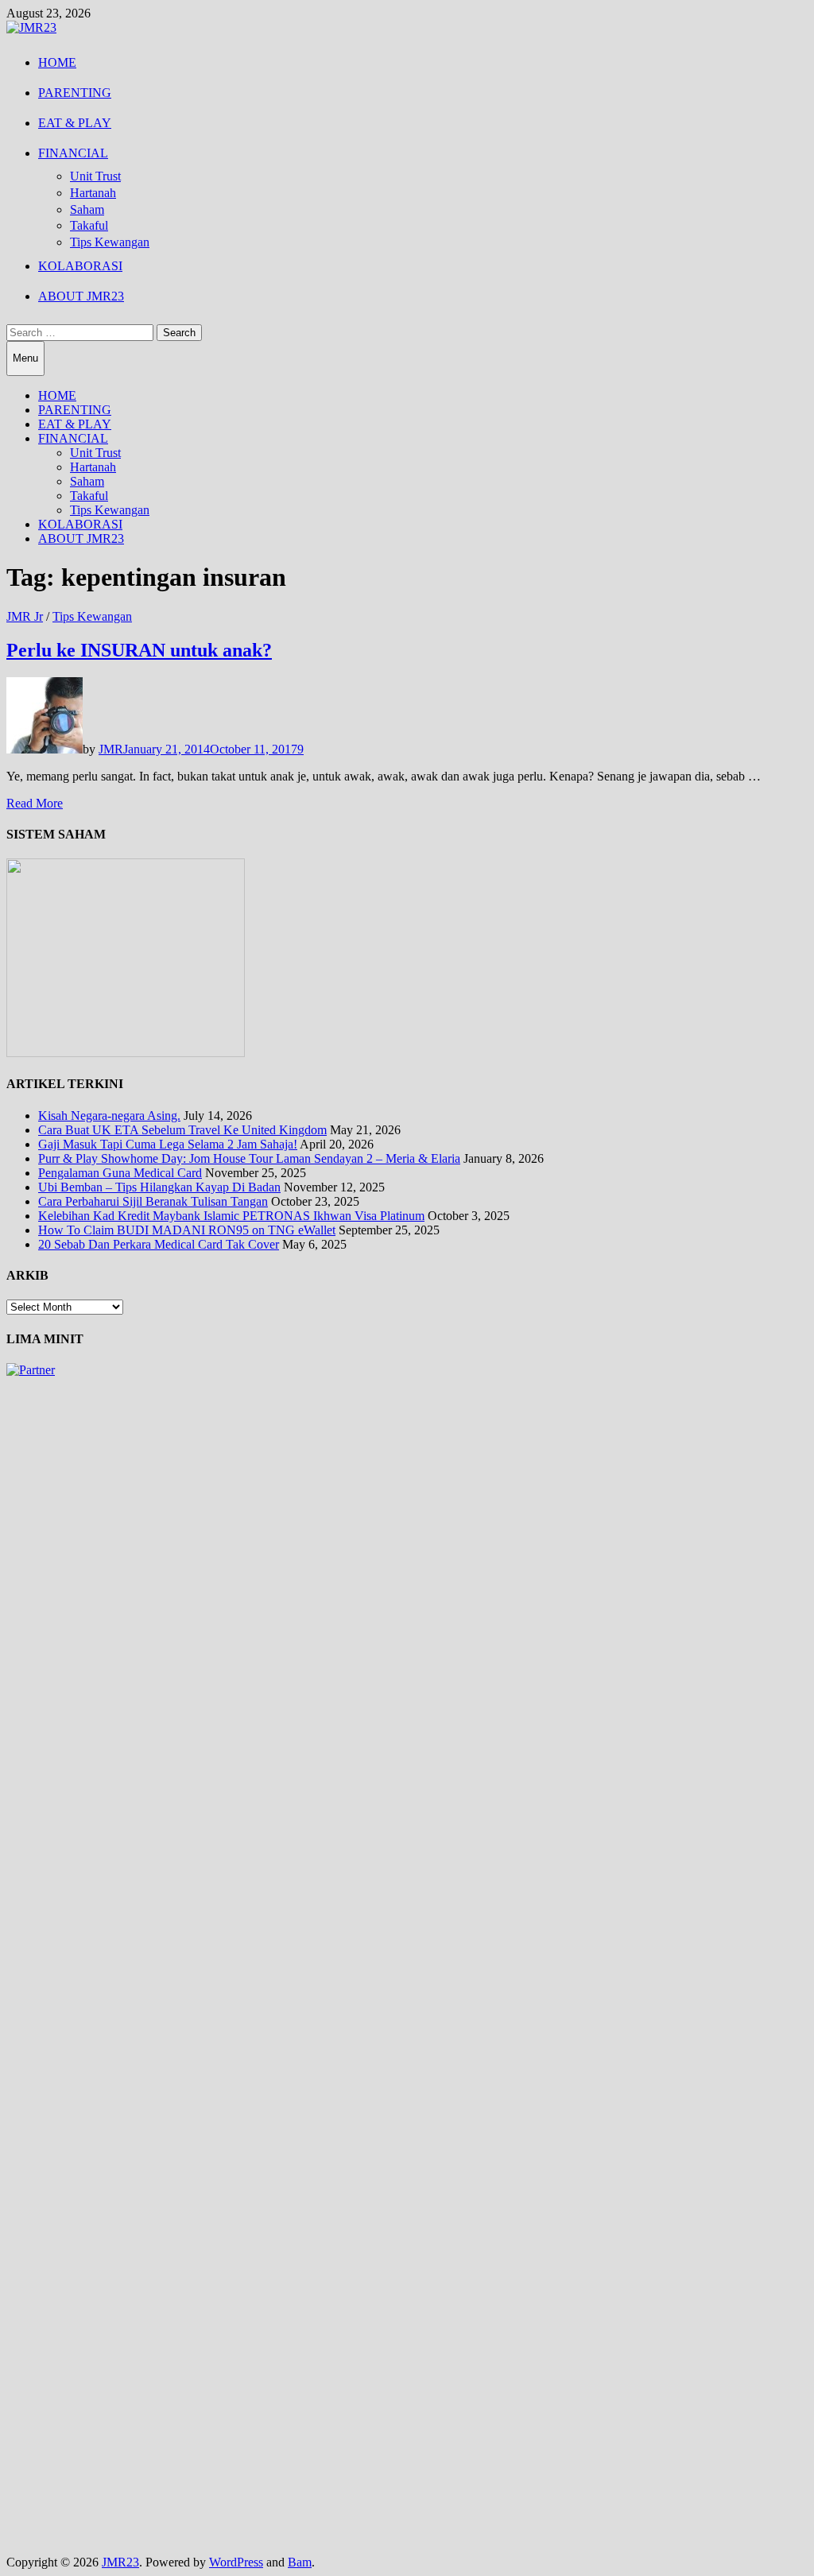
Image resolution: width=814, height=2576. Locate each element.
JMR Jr (25, 616)
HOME (57, 62)
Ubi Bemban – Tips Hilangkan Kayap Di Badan (159, 1187)
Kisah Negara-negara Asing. (109, 1116)
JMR (111, 749)
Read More (35, 803)
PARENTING (75, 93)
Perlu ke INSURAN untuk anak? (139, 650)
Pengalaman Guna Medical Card (120, 1173)
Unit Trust (95, 176)
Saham (87, 209)
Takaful (89, 225)
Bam (300, 2562)
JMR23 (120, 2562)
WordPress (236, 2562)
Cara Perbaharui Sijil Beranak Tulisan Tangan (153, 1201)
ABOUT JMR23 (81, 296)
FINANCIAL (73, 153)
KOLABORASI (80, 266)
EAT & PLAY (75, 123)
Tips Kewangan (110, 242)
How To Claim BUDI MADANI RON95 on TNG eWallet (187, 1230)
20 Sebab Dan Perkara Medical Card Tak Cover (159, 1244)
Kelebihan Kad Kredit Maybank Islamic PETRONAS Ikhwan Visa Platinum (231, 1216)
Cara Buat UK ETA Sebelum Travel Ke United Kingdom (182, 1130)
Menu (25, 358)
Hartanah (93, 193)
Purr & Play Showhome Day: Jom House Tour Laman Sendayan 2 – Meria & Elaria (249, 1158)
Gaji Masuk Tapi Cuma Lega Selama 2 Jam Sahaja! (168, 1144)
